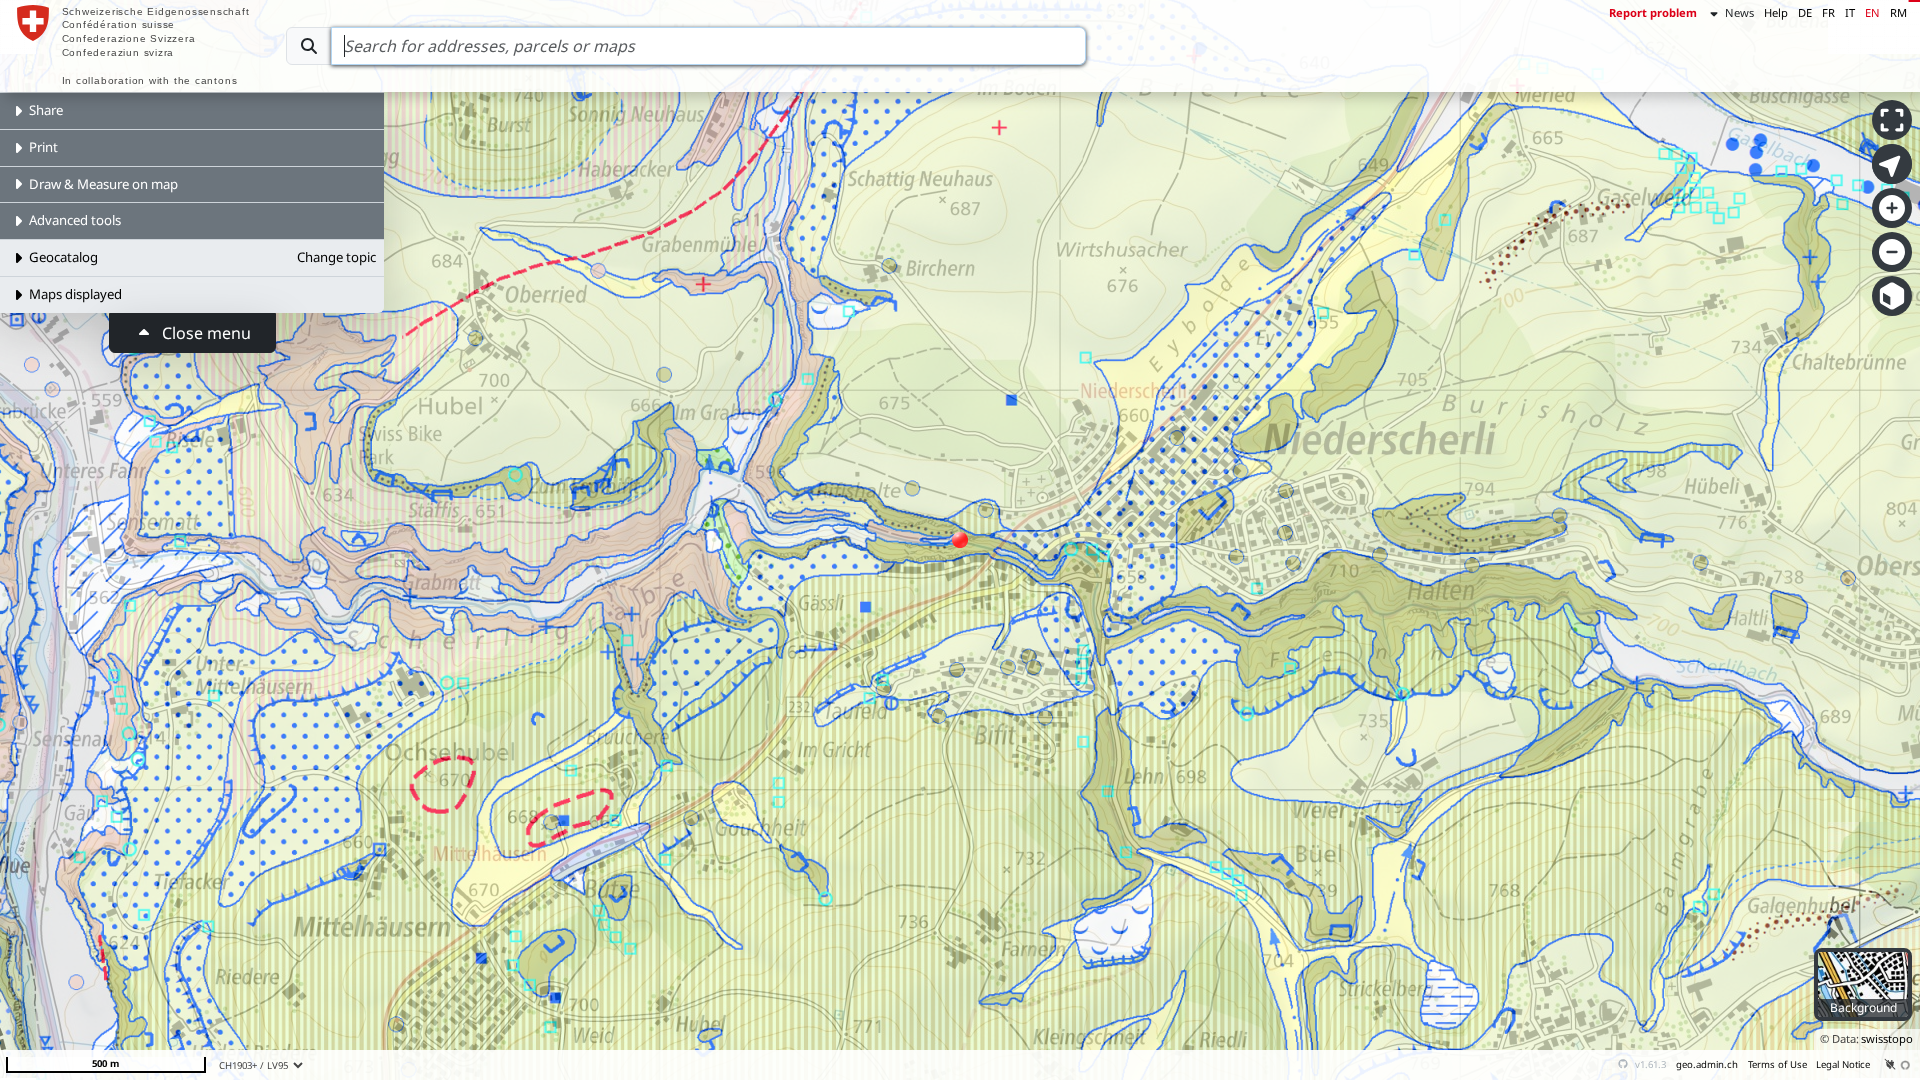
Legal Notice (1843, 1064)
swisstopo (1887, 1038)
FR (1828, 12)
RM (1898, 12)
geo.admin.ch (1707, 1064)
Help (1776, 12)
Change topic (336, 257)
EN (1872, 12)
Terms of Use (1777, 1064)
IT (1850, 12)
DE (1805, 12)
